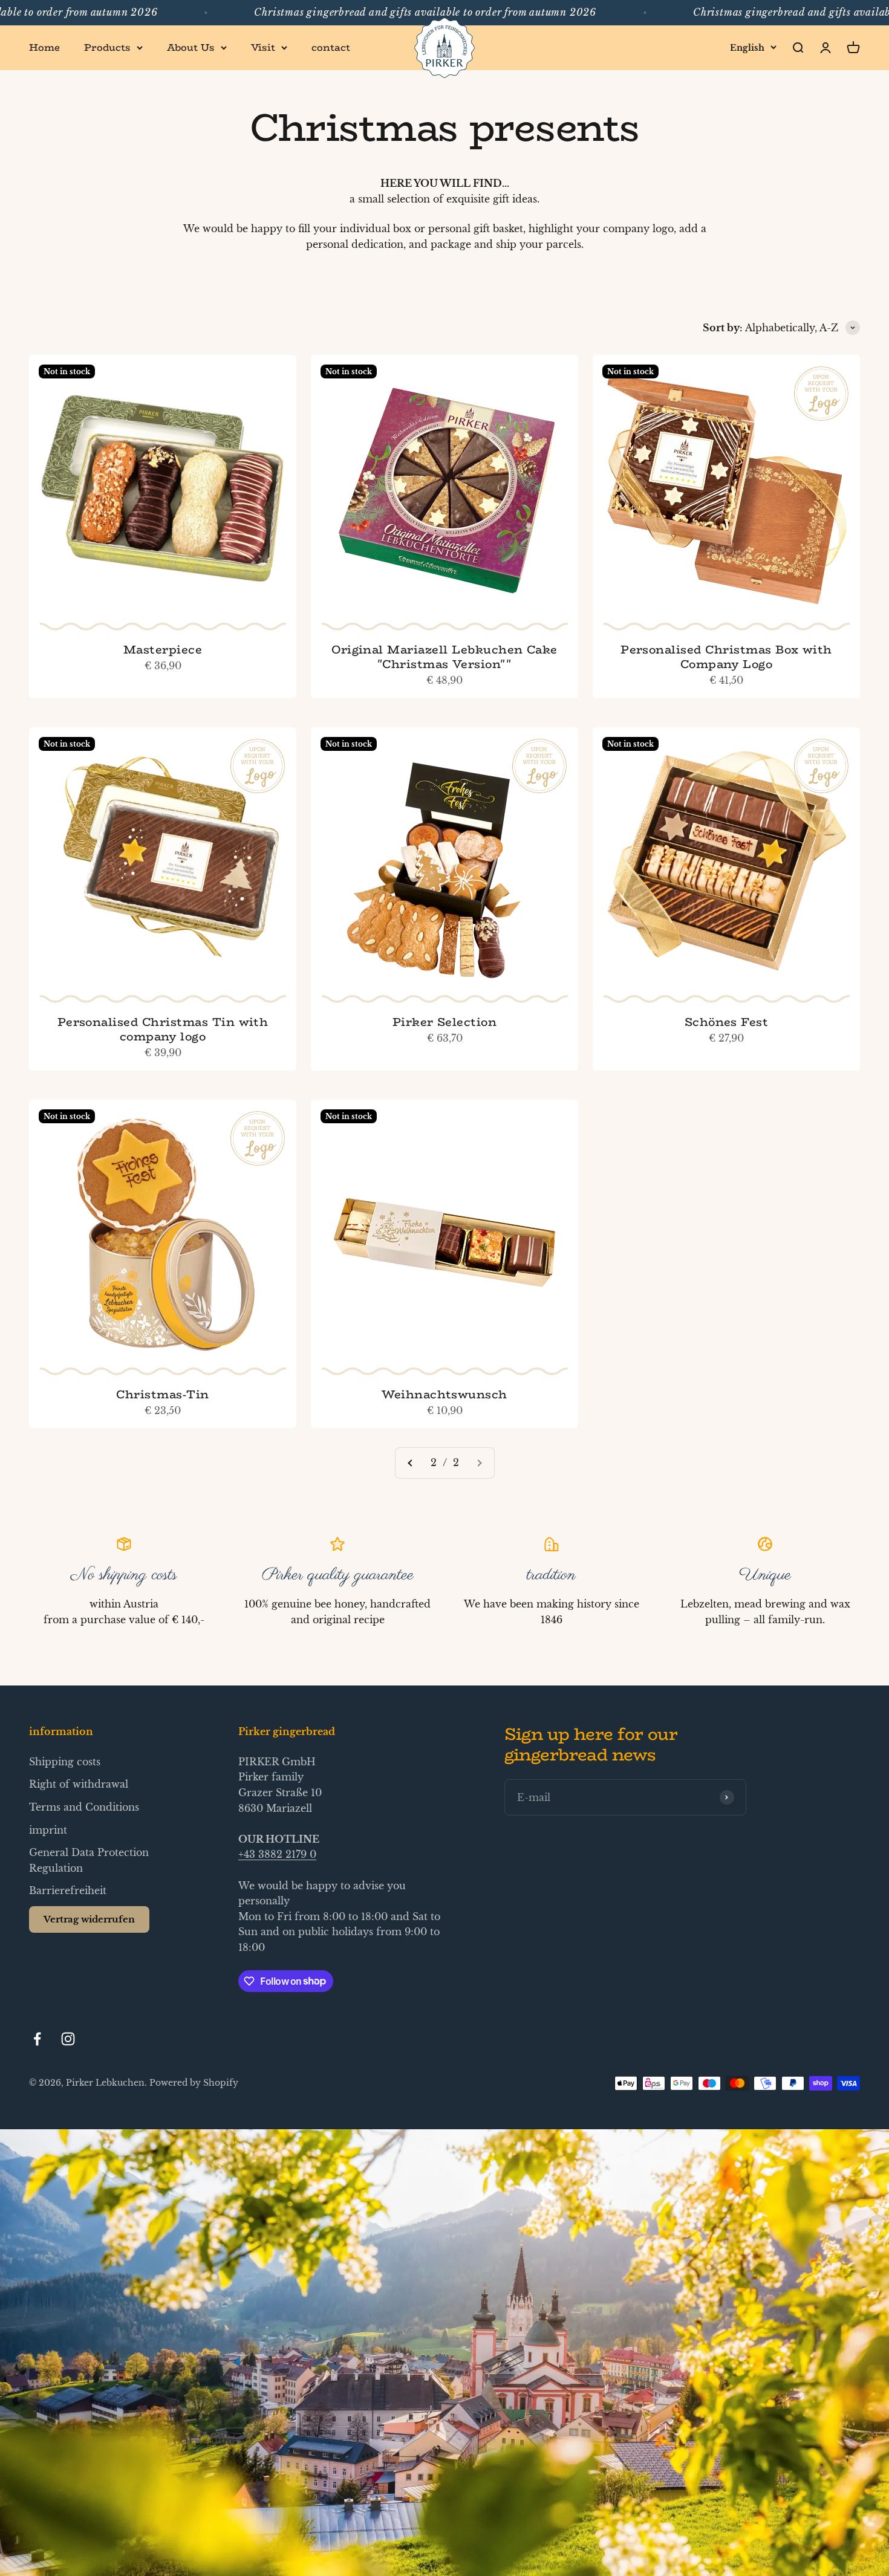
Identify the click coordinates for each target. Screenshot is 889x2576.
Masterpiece (163, 649)
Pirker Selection (445, 1022)
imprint (48, 1830)
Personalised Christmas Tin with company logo (163, 1029)
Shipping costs (65, 1762)
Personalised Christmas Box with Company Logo (726, 657)
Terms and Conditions (84, 1807)
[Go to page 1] (411, 1463)
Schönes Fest (727, 1022)
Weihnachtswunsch (444, 1394)
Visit (263, 47)
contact (331, 47)
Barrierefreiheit (68, 1890)
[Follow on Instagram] (68, 2039)
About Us (191, 47)
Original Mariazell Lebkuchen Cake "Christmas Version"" (444, 657)
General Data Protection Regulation (89, 1860)
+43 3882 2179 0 (277, 1854)
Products (107, 47)
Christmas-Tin (162, 1394)
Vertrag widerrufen (89, 1919)
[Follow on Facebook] (37, 2039)
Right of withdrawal (79, 1784)
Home (44, 47)
